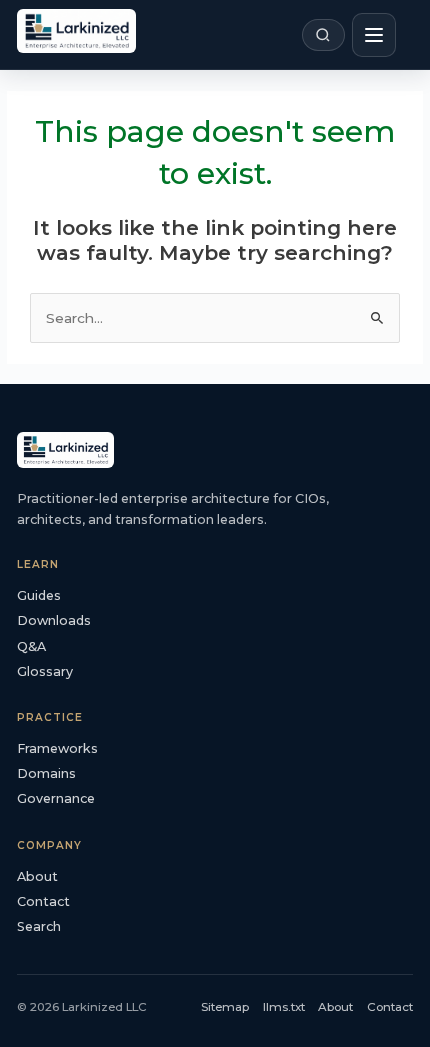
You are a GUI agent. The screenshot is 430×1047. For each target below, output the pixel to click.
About (37, 876)
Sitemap (225, 1007)
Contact (43, 901)
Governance (56, 798)
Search (39, 926)
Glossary (45, 671)
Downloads (54, 620)
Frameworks (57, 748)
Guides (39, 595)
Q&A (31, 646)
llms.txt (284, 1007)
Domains (46, 773)
